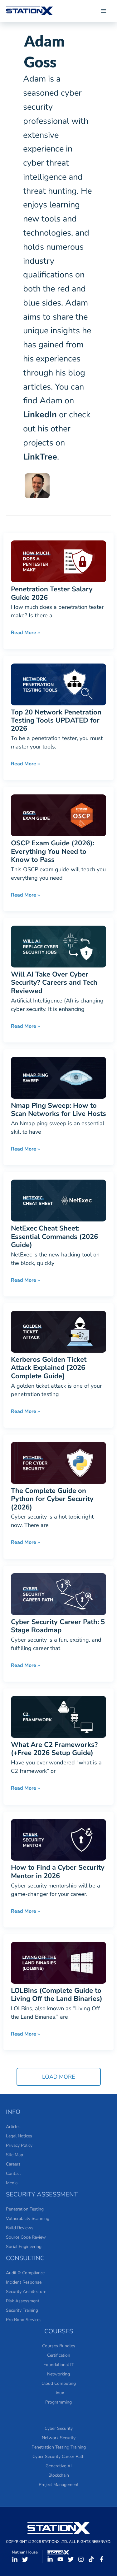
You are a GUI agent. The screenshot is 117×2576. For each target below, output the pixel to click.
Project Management (59, 2485)
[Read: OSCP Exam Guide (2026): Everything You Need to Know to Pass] (58, 815)
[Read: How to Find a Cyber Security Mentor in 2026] (58, 1839)
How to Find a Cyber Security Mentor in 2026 (58, 1872)
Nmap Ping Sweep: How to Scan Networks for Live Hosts (58, 1110)
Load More (59, 2077)
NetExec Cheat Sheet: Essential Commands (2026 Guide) (54, 1237)
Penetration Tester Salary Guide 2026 (52, 593)
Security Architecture (26, 2292)
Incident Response (24, 2282)
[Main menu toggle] (103, 11)
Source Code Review (26, 2237)
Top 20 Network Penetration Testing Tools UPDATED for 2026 (56, 721)
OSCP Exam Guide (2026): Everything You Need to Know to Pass (53, 851)
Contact (13, 2173)
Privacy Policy (19, 2145)
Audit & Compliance (25, 2273)
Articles (13, 2127)
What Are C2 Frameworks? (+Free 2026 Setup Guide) (54, 1749)
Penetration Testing (25, 2209)
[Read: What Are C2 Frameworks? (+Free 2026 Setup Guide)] (58, 1716)
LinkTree (40, 457)
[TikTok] (91, 2559)
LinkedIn (40, 415)
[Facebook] (102, 2559)
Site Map (15, 2155)
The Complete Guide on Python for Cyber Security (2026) (52, 1499)
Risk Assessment (23, 2301)
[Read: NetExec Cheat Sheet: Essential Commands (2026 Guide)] (58, 1200)
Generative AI (59, 2466)
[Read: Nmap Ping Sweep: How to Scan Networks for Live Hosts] (58, 1077)
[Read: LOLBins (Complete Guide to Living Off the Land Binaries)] (58, 1962)
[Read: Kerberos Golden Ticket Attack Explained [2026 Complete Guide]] (58, 1331)
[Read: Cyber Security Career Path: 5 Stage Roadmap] (58, 1594)
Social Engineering (24, 2247)
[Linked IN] (15, 2560)
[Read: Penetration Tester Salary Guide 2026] (58, 561)
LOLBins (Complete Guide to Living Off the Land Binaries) (57, 1995)
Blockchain (59, 2475)
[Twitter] (25, 2560)
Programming (58, 2402)
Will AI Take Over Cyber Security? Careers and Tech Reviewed (54, 983)
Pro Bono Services (24, 2320)
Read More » (25, 632)
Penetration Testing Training (59, 2447)
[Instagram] (81, 2559)
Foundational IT (59, 2365)
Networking (58, 2374)
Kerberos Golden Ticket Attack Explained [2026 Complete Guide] (49, 1368)
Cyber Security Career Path (58, 2457)
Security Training (22, 2310)
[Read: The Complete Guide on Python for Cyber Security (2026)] (58, 1462)
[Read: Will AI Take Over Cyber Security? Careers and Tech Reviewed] (58, 946)
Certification (59, 2355)
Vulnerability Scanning (28, 2218)
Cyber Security (59, 2428)
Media (12, 2183)
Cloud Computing (59, 2383)
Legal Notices (19, 2136)
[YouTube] (60, 2559)
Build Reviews (20, 2228)
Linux (59, 2393)
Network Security (59, 2438)
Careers (13, 2164)
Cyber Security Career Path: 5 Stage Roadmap (58, 1626)
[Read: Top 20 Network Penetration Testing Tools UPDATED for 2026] (58, 684)
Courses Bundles (59, 2346)
